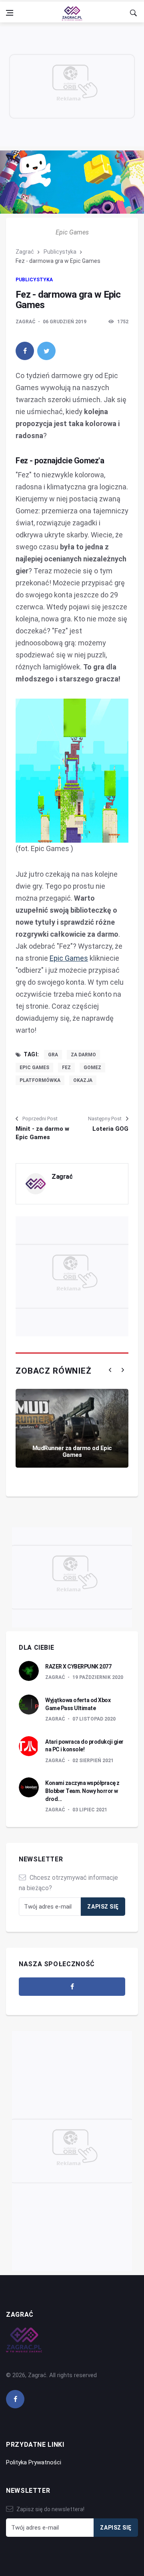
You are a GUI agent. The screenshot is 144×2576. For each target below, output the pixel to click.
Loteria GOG (110, 1129)
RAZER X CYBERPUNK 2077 (78, 1667)
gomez (92, 1068)
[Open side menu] (10, 13)
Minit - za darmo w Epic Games (42, 1133)
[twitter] (46, 351)
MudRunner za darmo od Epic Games (72, 1451)
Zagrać (25, 252)
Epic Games (69, 958)
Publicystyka (60, 252)
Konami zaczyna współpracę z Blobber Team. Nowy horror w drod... (82, 1791)
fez (66, 1068)
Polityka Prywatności (34, 2462)
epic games (34, 1068)
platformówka (40, 1080)
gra (53, 1055)
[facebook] (25, 351)
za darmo (83, 1055)
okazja (83, 1080)
